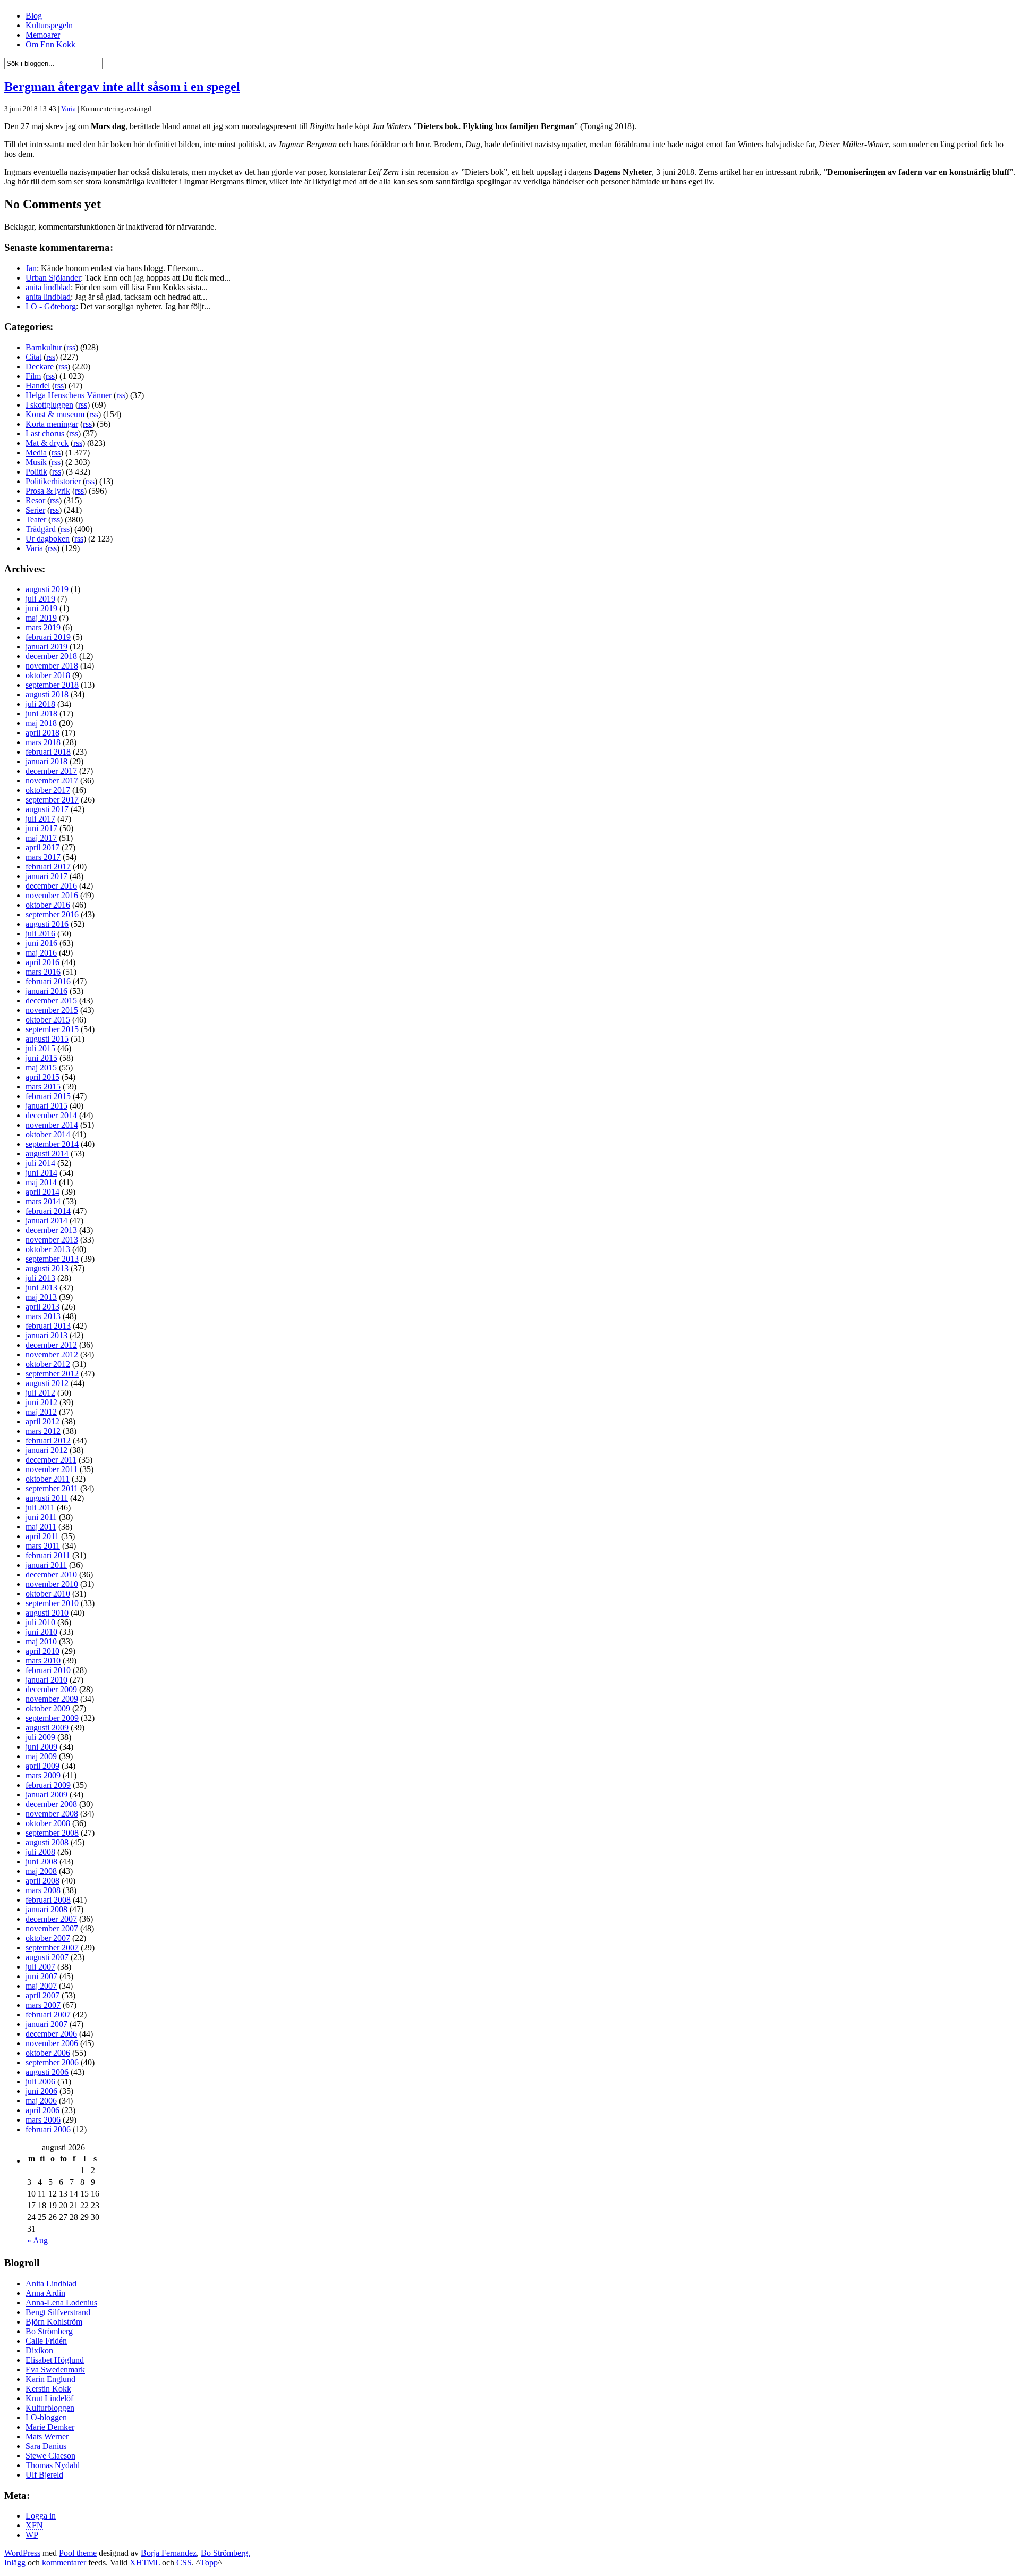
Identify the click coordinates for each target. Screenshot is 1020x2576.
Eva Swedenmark (55, 2370)
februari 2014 (48, 1211)
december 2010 (51, 1574)
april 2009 (42, 1766)
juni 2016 (41, 943)
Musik (36, 462)
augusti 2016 (47, 924)
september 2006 (52, 2062)
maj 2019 (41, 618)
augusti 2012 (47, 1383)
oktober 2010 (48, 1594)
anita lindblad (48, 287)
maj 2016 (41, 953)
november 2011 (52, 1469)
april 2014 (42, 1192)
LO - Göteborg (51, 306)
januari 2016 (46, 991)
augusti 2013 (47, 1268)
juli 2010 (40, 1622)
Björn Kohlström (54, 2322)
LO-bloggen (46, 2417)
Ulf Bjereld (44, 2475)
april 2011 (42, 1536)
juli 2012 (40, 1393)
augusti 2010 (47, 1613)
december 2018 (51, 656)
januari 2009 (46, 1794)
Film (33, 376)
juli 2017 (40, 819)
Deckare (40, 366)
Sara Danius (46, 2446)
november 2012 (52, 1354)
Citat (33, 357)
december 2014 (51, 1115)
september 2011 (52, 1488)
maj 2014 (41, 1182)
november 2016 (52, 895)
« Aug (37, 2240)
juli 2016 (40, 934)
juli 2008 (40, 1852)
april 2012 (42, 1421)
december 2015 (51, 1000)
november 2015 (52, 1010)
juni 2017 (41, 828)
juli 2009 (40, 1737)
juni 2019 (41, 608)
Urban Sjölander (53, 278)
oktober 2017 (48, 790)
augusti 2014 (47, 1154)
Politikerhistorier (53, 481)
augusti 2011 (47, 1498)
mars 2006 (43, 2120)
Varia (69, 109)
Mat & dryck (47, 443)
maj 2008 (41, 1871)
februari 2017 (48, 867)
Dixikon (39, 2350)
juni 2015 (41, 1058)
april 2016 (42, 962)
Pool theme (78, 2553)
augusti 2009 (47, 1728)
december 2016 (51, 886)
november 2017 (52, 780)
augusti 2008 (47, 1842)
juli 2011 (40, 1507)
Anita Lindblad (51, 2283)
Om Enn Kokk (50, 44)
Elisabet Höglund (55, 2360)
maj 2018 (41, 723)
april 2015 (42, 1077)
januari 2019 (46, 647)
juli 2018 (40, 704)
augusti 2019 (47, 589)
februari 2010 (48, 1670)
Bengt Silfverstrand (58, 2312)
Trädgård (41, 529)
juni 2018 (41, 713)
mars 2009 (43, 1775)
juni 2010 (41, 1632)
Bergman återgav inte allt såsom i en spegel (122, 87)
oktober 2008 (48, 1823)
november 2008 (52, 1814)
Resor (35, 500)
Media (36, 453)
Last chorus (45, 433)
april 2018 (42, 733)
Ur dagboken (48, 539)
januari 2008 (46, 1909)
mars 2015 (43, 1087)
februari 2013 (48, 1326)
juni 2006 (41, 2091)
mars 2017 (43, 857)
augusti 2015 (47, 1039)
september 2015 (52, 1029)
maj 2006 (41, 2101)
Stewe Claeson (50, 2456)
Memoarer (43, 35)
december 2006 (51, 2034)
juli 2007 (40, 1967)
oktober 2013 (48, 1249)
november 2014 (52, 1125)
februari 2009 (48, 1785)
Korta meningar (52, 424)
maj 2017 (41, 838)
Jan (31, 268)
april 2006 (42, 2110)
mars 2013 (43, 1316)
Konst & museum (55, 414)
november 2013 (52, 1240)
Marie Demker (50, 2427)
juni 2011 (41, 1517)
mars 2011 (43, 1546)
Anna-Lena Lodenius (61, 2303)
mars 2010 (43, 1661)
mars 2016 (43, 972)
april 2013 (42, 1307)
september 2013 (52, 1259)
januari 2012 (46, 1450)
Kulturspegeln (49, 25)
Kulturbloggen (50, 2408)
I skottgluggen (49, 405)
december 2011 (51, 1460)
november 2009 (52, 1699)
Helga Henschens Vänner (69, 395)
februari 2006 (48, 2129)
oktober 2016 (48, 905)
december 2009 (51, 1689)
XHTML (145, 2562)
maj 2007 (41, 1986)
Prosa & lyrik (48, 491)
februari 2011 (48, 1555)
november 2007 (52, 1928)
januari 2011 (46, 1565)
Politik (36, 472)
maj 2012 (41, 1412)
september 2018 (52, 685)
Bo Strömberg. (226, 2553)
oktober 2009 (48, 1708)
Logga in (41, 2516)
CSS (184, 2562)
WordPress (22, 2553)
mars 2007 (43, 2005)
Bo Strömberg (49, 2331)
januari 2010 (46, 1680)
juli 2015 (40, 1048)
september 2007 (52, 1948)
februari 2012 (48, 1441)
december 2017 (51, 771)
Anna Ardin (45, 2293)
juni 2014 (41, 1173)
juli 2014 (40, 1163)
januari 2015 (46, 1106)
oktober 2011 (48, 1479)
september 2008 (52, 1833)
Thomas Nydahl (53, 2465)
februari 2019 (48, 637)
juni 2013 (41, 1287)
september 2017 (52, 800)
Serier (35, 510)
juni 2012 (41, 1402)
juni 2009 (41, 1747)
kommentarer (64, 2562)
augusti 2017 (47, 809)
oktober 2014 (48, 1134)
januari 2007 (46, 2024)
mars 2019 (43, 627)
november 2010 (52, 1584)
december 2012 (51, 1345)
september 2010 (52, 1603)
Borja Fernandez (169, 2553)
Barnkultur (44, 347)
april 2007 (42, 1995)
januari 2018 (46, 761)
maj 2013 (41, 1297)
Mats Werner (47, 2436)
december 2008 (51, 1804)
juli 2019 (40, 599)
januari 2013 (46, 1335)
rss (71, 347)
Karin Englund (50, 2379)
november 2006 (52, 2043)
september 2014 (52, 1144)
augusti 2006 (47, 2072)
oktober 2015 (48, 1020)
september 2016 (52, 914)
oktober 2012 (48, 1364)
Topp (209, 2562)
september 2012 (52, 1374)
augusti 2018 (47, 694)
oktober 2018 (48, 675)
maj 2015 (41, 1067)
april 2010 (42, 1651)
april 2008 (42, 1881)
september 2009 (52, 1718)
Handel (38, 386)
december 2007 (51, 1919)
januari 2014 (46, 1221)
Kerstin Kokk (48, 2389)
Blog (34, 16)
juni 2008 (41, 1861)
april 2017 (42, 847)
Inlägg (15, 2562)
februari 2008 (48, 1900)
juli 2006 (40, 2081)
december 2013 (51, 1230)
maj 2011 (41, 1527)
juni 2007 (41, 1976)
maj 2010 (41, 1641)
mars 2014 (43, 1201)
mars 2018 (43, 742)
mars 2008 (43, 1890)
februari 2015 (48, 1096)
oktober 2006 (48, 2053)
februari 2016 (48, 981)
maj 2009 (41, 1756)
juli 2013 (40, 1278)
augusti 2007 (47, 1957)
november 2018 (52, 666)
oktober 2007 (48, 1938)
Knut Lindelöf (49, 2398)
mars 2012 (43, 1431)
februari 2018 (48, 752)
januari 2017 (46, 876)
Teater (36, 520)
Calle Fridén (46, 2341)
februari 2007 (48, 2015)
